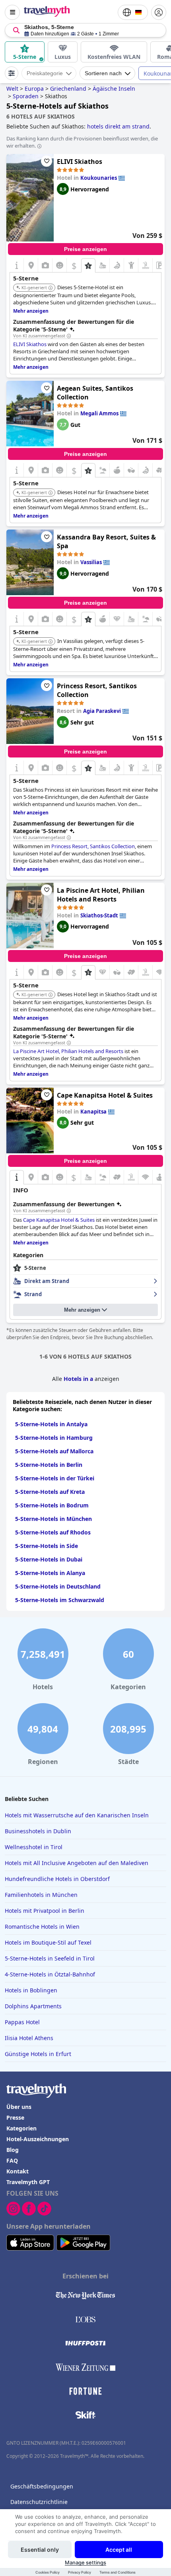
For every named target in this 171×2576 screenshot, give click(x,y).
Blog (13, 2150)
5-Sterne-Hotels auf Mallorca (54, 1451)
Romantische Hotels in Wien (42, 1927)
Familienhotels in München (41, 1895)
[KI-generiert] (51, 288)
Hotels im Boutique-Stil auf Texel (48, 1942)
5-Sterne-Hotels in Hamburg (54, 1438)
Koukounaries (99, 178)
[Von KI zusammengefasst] (69, 336)
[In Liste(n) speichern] (47, 161)
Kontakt (17, 2171)
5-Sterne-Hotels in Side (47, 1546)
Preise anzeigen (85, 249)
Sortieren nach (103, 73)
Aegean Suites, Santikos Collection (95, 393)
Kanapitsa (93, 1112)
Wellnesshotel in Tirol (34, 1847)
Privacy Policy (80, 2572)
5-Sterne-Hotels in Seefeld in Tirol (50, 1958)
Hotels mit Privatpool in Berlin (45, 1911)
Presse (15, 2117)
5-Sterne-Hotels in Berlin (49, 1465)
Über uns (19, 2107)
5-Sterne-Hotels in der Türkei (55, 1478)
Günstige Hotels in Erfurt (38, 2054)
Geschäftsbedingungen (42, 2486)
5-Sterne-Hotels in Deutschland (58, 1586)
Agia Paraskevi (102, 711)
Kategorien (21, 2128)
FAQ (12, 2160)
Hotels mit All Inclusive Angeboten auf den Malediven (77, 1863)
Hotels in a (78, 1379)
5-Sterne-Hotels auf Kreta (50, 1492)
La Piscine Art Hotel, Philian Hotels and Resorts (101, 895)
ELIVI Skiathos (80, 162)
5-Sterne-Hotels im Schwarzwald (60, 1600)
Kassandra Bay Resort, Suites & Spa (106, 541)
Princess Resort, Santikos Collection (97, 690)
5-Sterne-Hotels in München (53, 1519)
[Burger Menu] (12, 12)
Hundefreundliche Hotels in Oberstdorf (57, 1879)
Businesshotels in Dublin (38, 1831)
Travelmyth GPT (28, 2182)
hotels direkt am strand (118, 126)
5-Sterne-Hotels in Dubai (49, 1559)
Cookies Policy (48, 2572)
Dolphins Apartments (33, 2006)
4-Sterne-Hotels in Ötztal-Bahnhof (50, 1974)
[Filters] (12, 73)
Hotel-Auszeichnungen (38, 2139)
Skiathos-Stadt (99, 915)
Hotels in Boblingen (31, 1990)
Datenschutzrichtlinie (39, 2502)
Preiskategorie (45, 73)
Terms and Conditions (118, 2572)
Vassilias (91, 562)
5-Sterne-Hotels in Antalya (51, 1424)
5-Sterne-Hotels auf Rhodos (53, 1532)
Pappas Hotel (22, 2022)
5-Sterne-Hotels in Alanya (50, 1573)
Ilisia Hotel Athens (29, 2038)
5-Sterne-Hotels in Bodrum (52, 1505)
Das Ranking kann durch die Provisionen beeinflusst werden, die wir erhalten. (82, 142)
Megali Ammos (99, 413)
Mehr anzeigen (82, 1310)
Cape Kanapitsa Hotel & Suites (105, 1095)
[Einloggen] (159, 12)
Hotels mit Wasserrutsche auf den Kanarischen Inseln (77, 1815)
